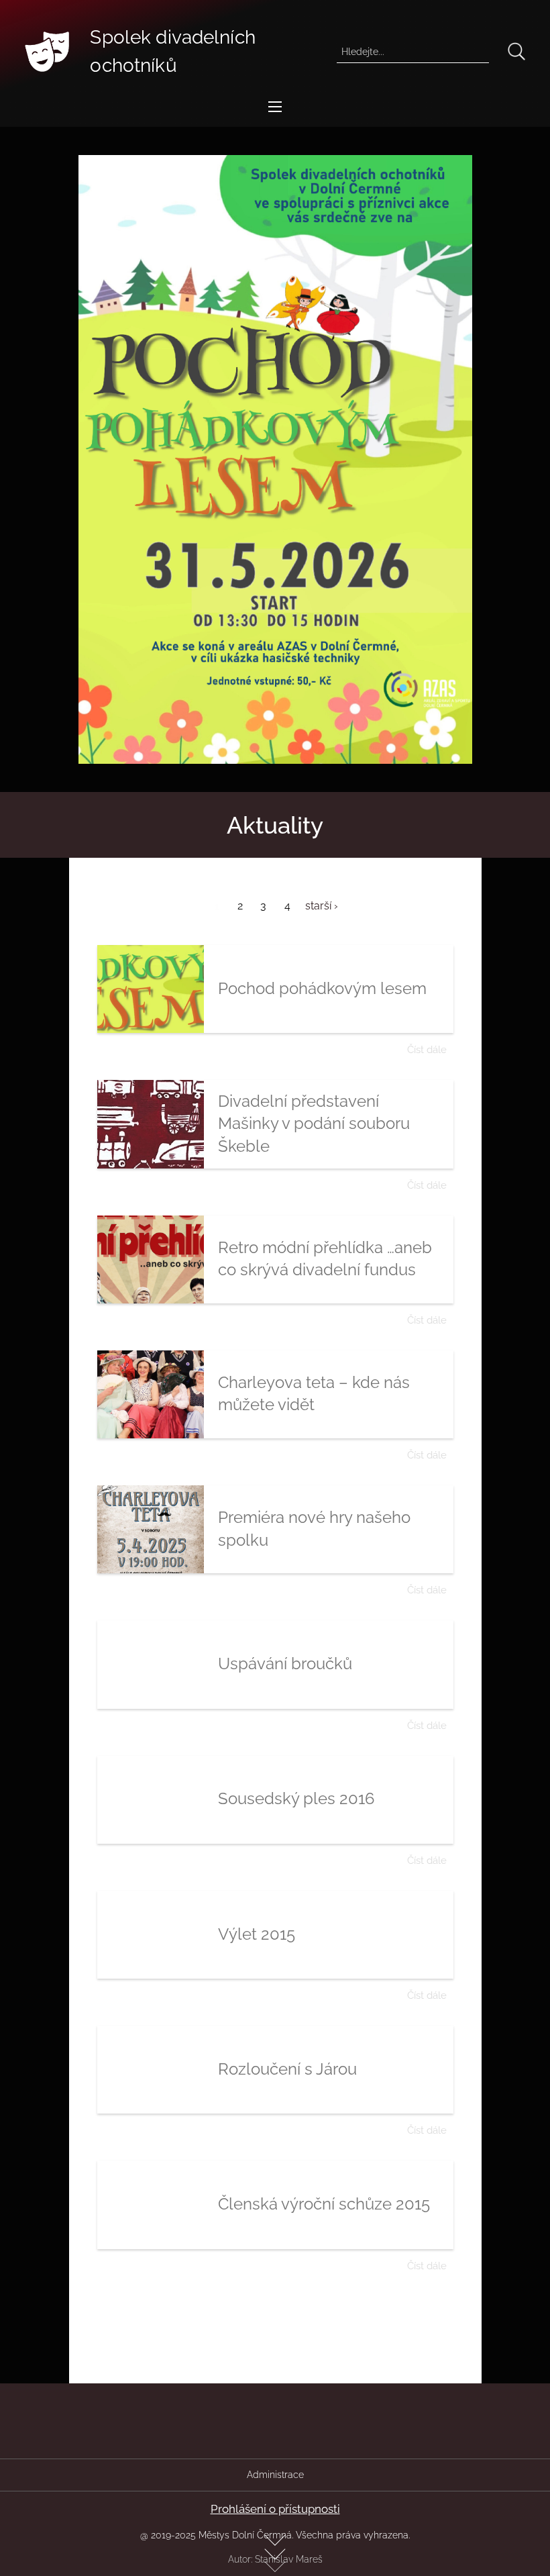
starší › (322, 906)
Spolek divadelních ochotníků (173, 51)
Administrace (275, 2475)
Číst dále (427, 1049)
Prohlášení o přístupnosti (275, 2509)
